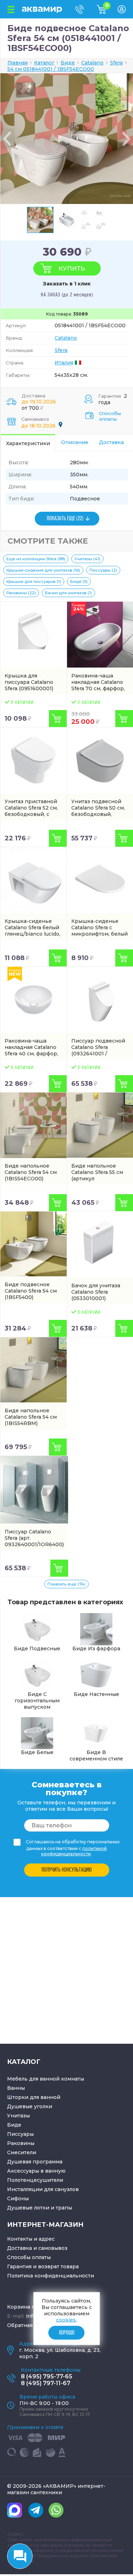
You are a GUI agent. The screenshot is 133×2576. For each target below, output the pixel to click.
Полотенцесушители (35, 2180)
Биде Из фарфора (96, 1649)
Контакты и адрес (31, 2239)
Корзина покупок (31, 2307)
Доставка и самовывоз (37, 2248)
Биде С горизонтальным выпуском (37, 1701)
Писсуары (20, 2134)
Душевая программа (35, 2162)
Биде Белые (37, 1752)
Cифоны (18, 2198)
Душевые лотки (28, 2208)
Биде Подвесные (37, 1649)
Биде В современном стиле (96, 1755)
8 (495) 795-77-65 (47, 2376)
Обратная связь (28, 2325)
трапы (64, 2208)
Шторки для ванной (34, 2097)
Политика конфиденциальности (51, 2276)
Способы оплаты (110, 416)
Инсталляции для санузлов (43, 2189)
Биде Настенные (96, 1694)
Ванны (16, 2088)
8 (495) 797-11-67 (46, 2383)
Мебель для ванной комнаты (46, 2079)
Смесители (22, 2152)
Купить (72, 268)
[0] (107, 12)
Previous (7, 139)
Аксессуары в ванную (36, 2171)
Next (126, 139)
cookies (66, 2320)
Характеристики (28, 443)
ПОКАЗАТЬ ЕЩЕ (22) (65, 519)
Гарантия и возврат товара (43, 2266)
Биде (14, 2125)
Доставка (111, 442)
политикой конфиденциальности (74, 1851)
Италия (64, 363)
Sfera (61, 350)
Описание (75, 442)
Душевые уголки (30, 2106)
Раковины (21, 2143)
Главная (18, 63)
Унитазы (18, 2116)
